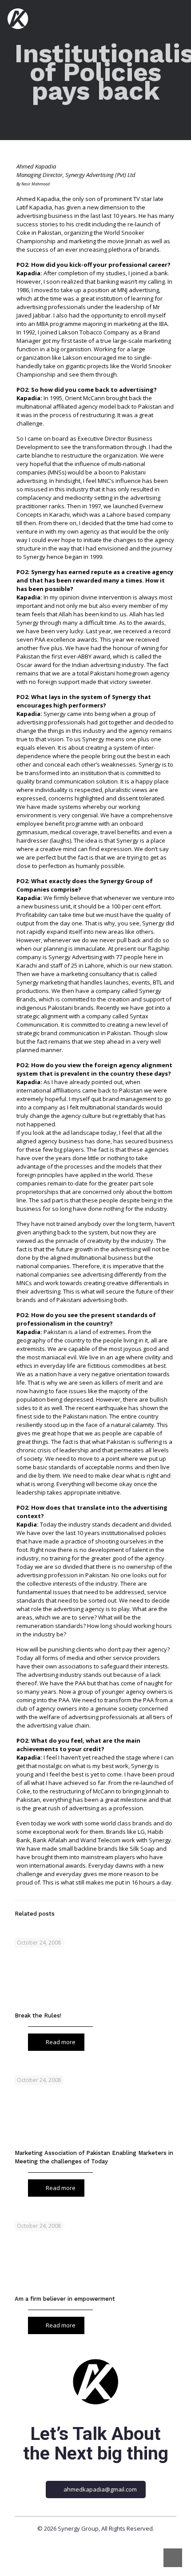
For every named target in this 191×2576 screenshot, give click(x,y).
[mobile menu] (179, 18)
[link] (95, 2382)
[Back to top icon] (173, 2558)
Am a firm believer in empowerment (65, 2299)
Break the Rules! (38, 2015)
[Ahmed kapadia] (18, 18)
